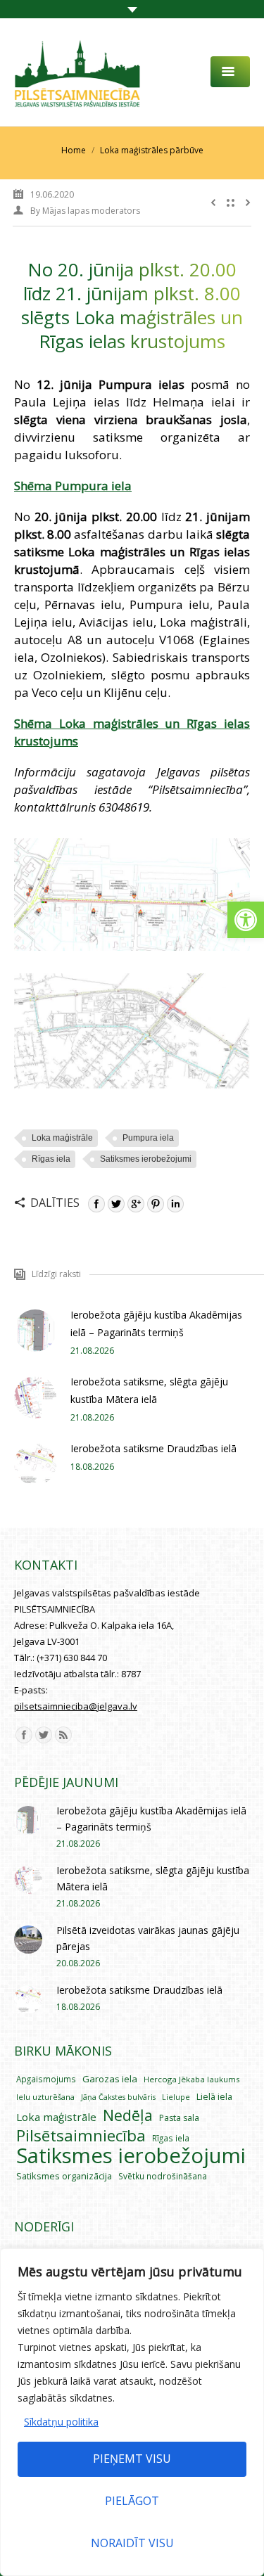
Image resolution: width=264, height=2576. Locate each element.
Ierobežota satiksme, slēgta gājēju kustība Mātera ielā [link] (149, 1390)
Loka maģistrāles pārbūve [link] (152, 150)
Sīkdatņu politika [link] (61, 2422)
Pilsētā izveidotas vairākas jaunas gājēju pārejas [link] (148, 1938)
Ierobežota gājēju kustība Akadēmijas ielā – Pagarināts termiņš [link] (156, 1324)
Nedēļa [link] (128, 2115)
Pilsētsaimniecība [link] (81, 2135)
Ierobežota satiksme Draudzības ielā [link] (153, 1448)
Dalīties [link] (55, 1203)
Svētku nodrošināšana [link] (163, 2176)
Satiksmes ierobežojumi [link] (146, 1159)
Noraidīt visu (132, 2543)
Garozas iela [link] (110, 2079)
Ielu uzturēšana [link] (45, 2097)
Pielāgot (132, 2501)
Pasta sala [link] (179, 2118)
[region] (132, 2412)
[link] (246, 920)
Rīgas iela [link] (51, 1159)
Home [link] (74, 150)
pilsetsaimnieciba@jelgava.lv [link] (76, 1706)
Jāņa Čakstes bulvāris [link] (118, 2097)
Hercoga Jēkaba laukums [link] (192, 2079)
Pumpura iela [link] (148, 1138)
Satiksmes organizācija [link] (64, 2176)
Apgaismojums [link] (46, 2079)
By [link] (85, 211)
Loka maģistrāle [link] (62, 1138)
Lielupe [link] (176, 2097)
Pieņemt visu (132, 2459)
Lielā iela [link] (214, 2097)
